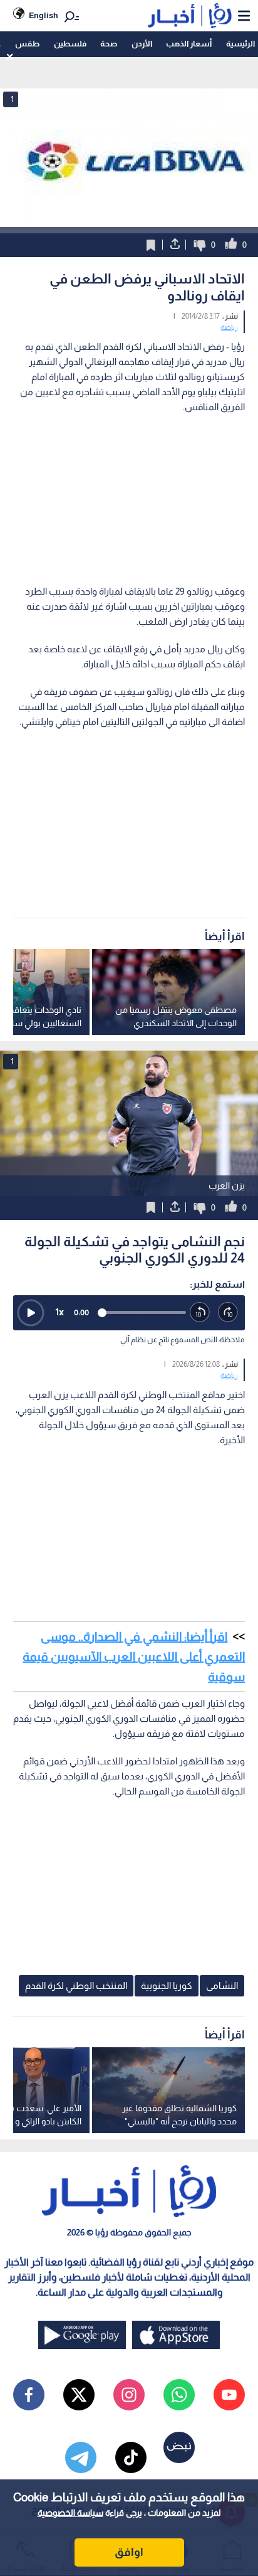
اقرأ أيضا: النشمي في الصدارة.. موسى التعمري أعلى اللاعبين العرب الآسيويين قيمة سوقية (134, 1656)
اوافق (129, 2552)
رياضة (229, 327)
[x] (79, 2395)
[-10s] (200, 1312)
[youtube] (229, 2395)
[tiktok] (131, 2457)
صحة (109, 44)
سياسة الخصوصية (70, 2513)
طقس (27, 44)
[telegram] (81, 2457)
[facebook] (29, 2395)
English (44, 15)
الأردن (142, 44)
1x (59, 1312)
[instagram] (129, 2395)
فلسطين (70, 44)
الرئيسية (240, 44)
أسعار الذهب (189, 44)
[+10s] (228, 1312)
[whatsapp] (179, 2395)
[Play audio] (31, 1313)
